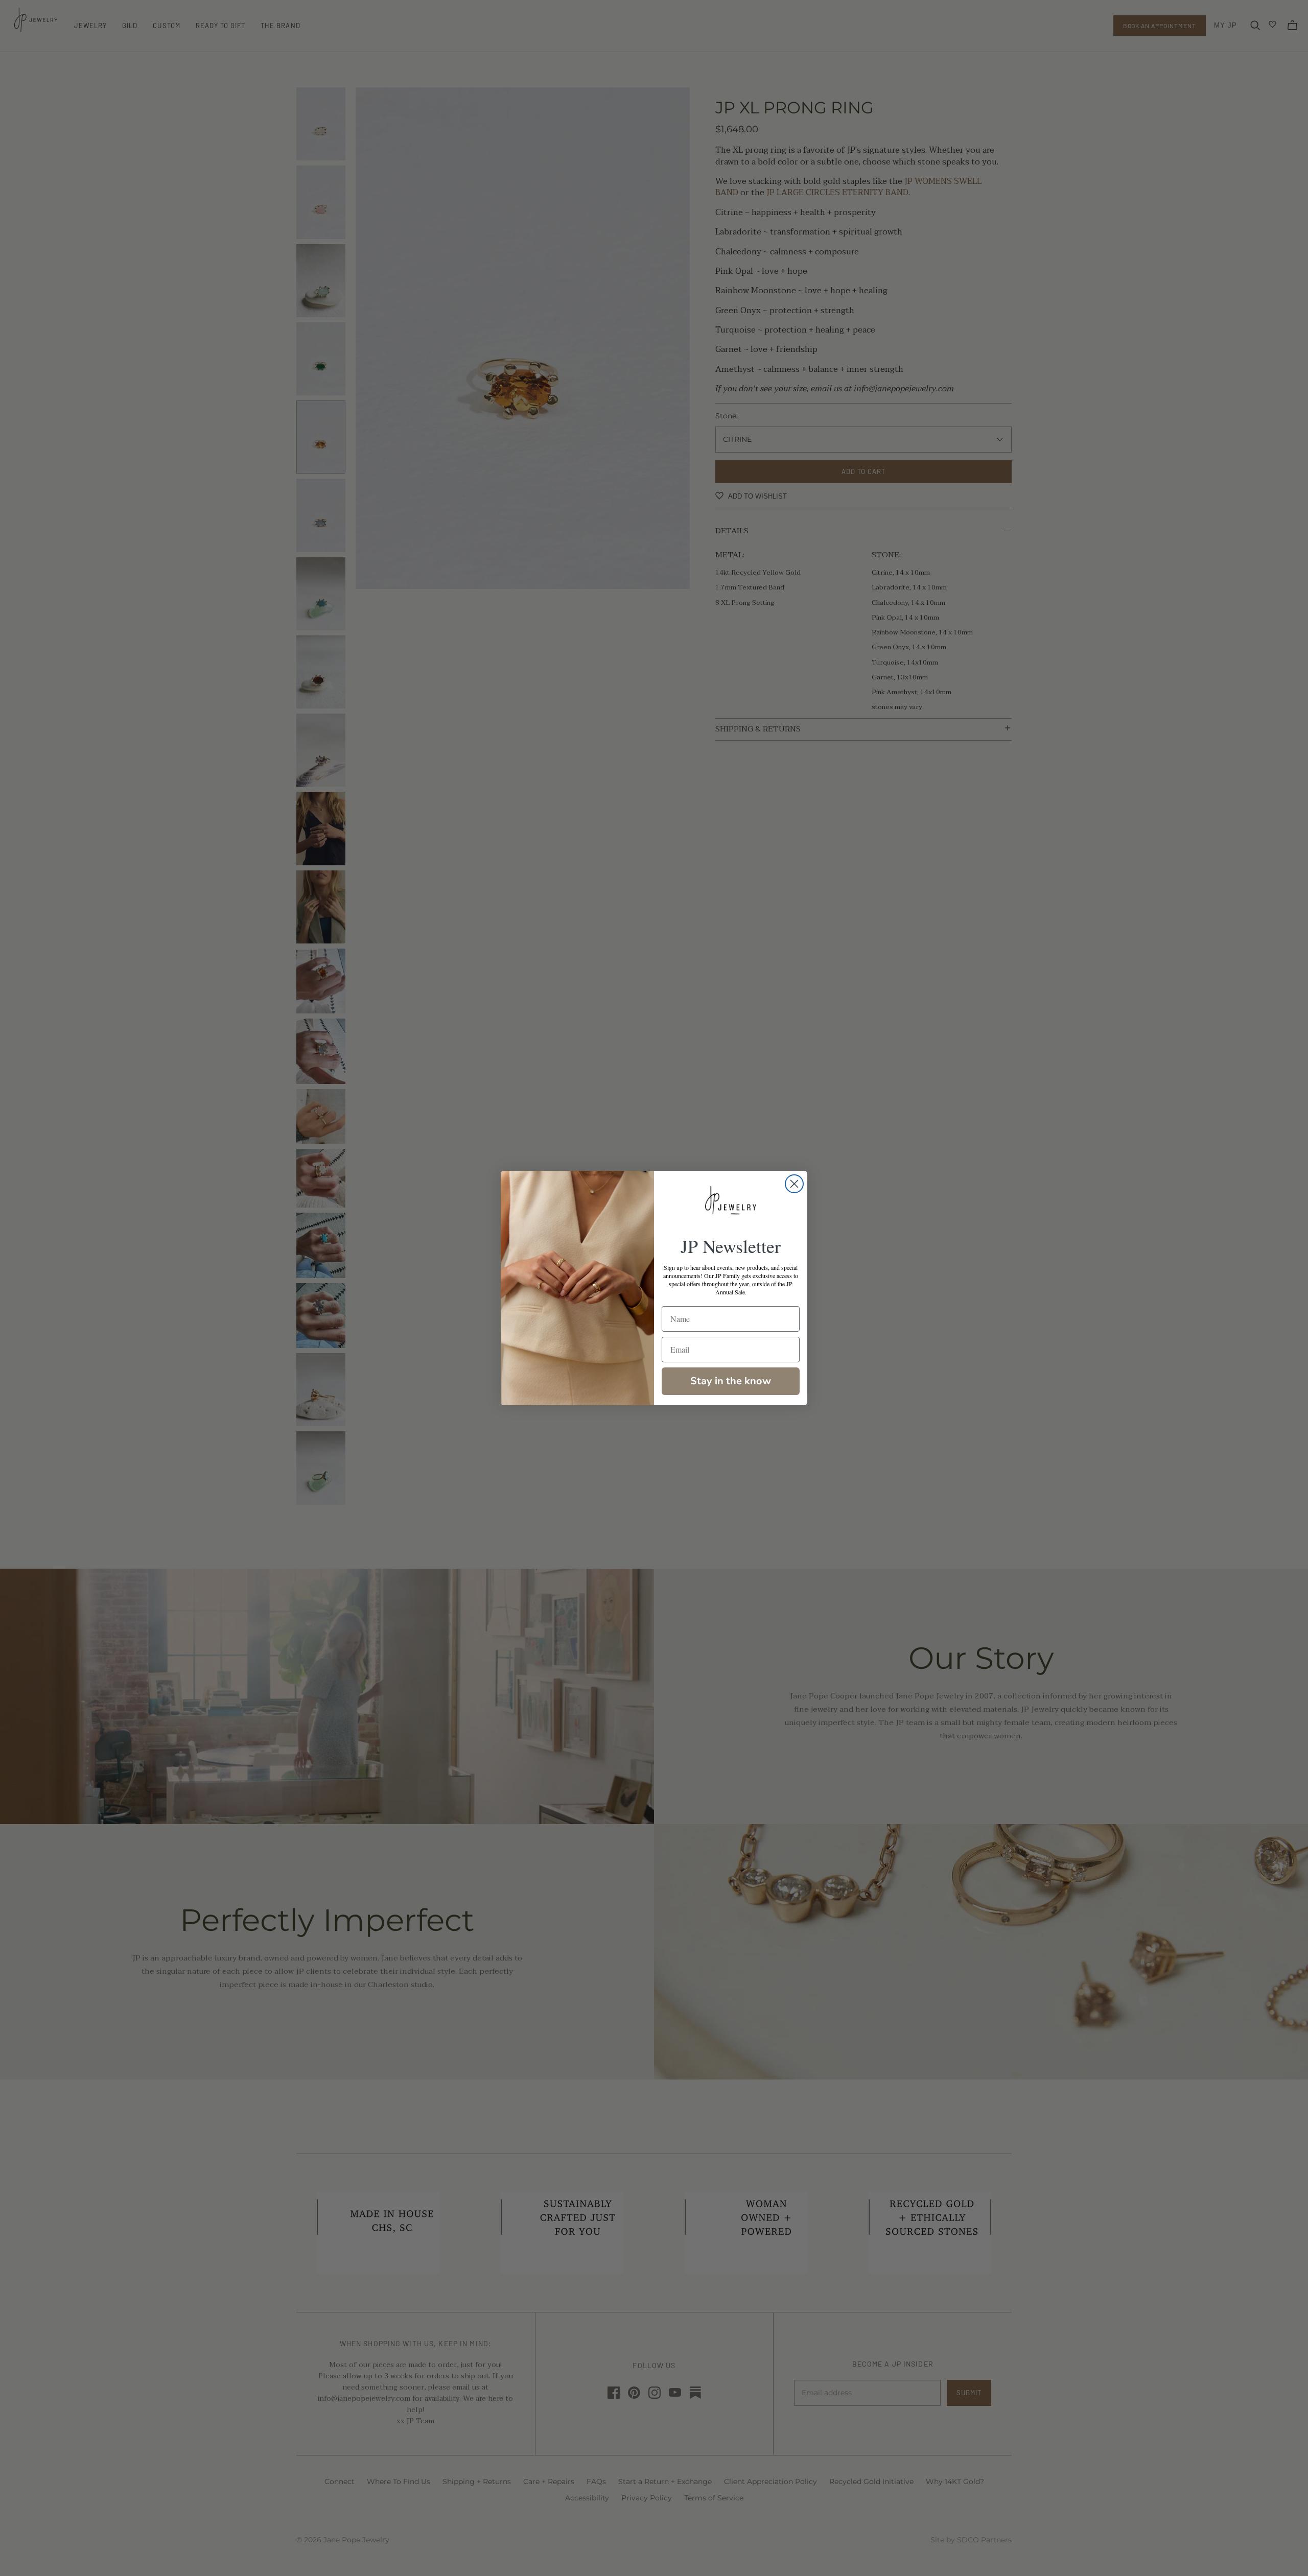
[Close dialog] (794, 1184)
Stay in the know (731, 1381)
